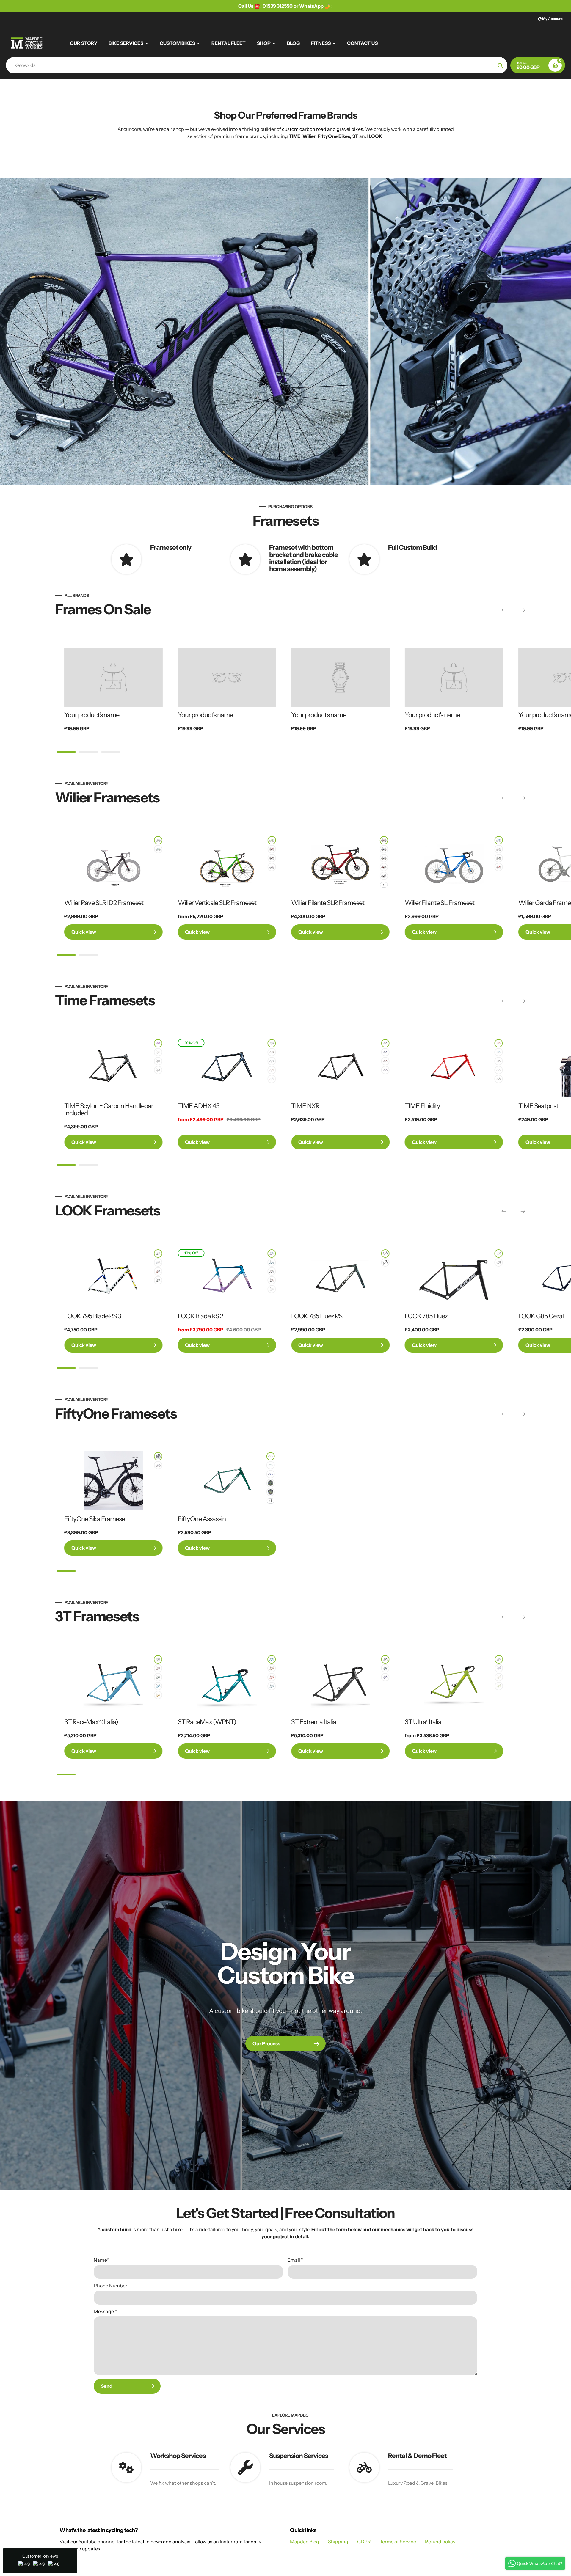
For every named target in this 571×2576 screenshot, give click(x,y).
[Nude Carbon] (158, 1061)
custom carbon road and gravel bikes (323, 129)
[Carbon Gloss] (385, 1043)
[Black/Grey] (158, 1456)
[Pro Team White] (499, 1254)
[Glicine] (499, 1668)
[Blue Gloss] (499, 840)
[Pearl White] (158, 1052)
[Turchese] (272, 1659)
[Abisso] (385, 1677)
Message (105, 2311)
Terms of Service (398, 2542)
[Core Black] (272, 858)
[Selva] (385, 1668)
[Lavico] (499, 1659)
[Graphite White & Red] (384, 867)
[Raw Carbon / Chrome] (385, 1262)
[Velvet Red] (272, 849)
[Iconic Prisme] (158, 1262)
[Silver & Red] (158, 1254)
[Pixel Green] (158, 849)
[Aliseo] (272, 1686)
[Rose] (272, 1070)
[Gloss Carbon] (272, 1043)
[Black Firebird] (272, 1280)
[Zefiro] (272, 1677)
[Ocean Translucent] (272, 1262)
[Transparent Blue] (385, 1052)
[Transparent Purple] (385, 1070)
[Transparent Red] (385, 1061)
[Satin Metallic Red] (499, 1043)
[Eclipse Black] (499, 858)
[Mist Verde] (385, 1254)
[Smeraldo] (158, 1677)
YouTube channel (97, 2542)
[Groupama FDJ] (272, 867)
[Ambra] (158, 1695)
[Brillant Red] (158, 1070)
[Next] (523, 610)
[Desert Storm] (270, 1492)
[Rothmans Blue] (270, 1474)
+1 (384, 885)
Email (295, 2260)
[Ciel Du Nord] (272, 1254)
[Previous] (504, 610)
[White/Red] (499, 849)
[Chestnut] (272, 1052)
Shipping (338, 2542)
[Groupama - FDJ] (384, 858)
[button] (40, 2561)
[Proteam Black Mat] (158, 1280)
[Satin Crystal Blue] (499, 1052)
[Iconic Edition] (272, 1271)
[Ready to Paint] (499, 1079)
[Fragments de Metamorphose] (384, 876)
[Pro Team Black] (499, 1262)
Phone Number (110, 2286)
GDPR (364, 2542)
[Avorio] (499, 1677)
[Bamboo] (499, 1686)
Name (101, 2260)
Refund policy (440, 2542)
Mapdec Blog (305, 2542)
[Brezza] (158, 1686)
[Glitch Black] (158, 840)
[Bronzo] (272, 1668)
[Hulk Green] (272, 840)
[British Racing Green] (270, 1465)
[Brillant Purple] (158, 1043)
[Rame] (158, 1668)
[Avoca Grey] (270, 1483)
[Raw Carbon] (270, 1456)
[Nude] (499, 1061)
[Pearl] (499, 1070)
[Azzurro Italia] (384, 849)
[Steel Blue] (272, 1061)
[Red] (499, 867)
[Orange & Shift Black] (158, 1271)
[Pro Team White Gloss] (272, 1289)
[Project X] (158, 1659)
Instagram (231, 2542)
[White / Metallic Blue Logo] (158, 1465)
